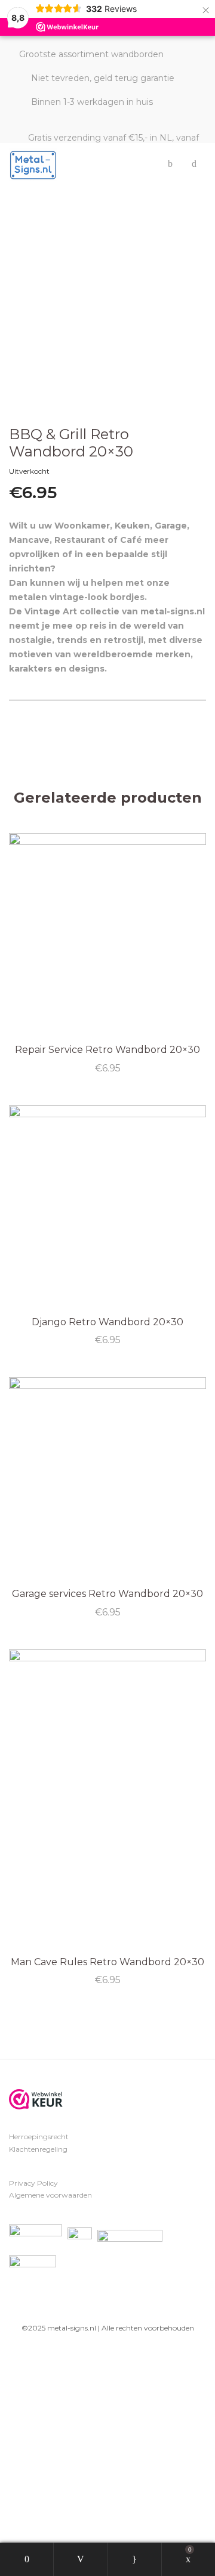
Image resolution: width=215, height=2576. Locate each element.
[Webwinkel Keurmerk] (36, 2099)
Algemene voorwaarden (50, 2195)
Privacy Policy (33, 2183)
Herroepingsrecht (39, 2137)
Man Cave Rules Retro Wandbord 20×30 (107, 1962)
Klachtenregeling (38, 2149)
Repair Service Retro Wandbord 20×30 (107, 1050)
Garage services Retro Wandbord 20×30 (107, 1594)
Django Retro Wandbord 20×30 (107, 1322)
